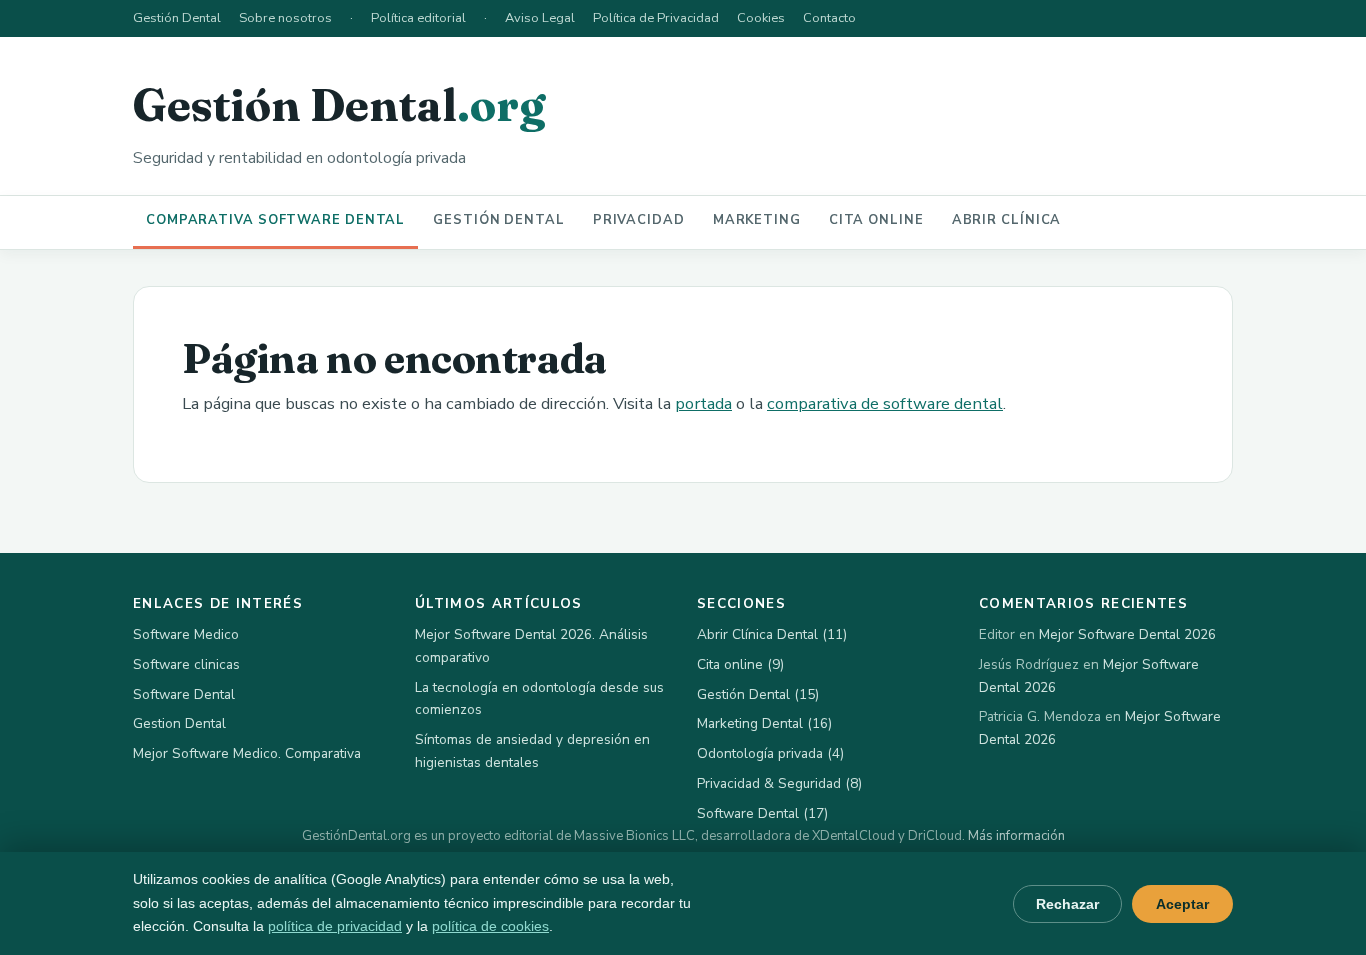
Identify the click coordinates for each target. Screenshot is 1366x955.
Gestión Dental (177, 18)
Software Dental (184, 694)
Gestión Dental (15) (758, 694)
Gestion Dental (179, 723)
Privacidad (639, 220)
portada (703, 403)
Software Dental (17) (762, 813)
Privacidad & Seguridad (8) (779, 783)
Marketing (757, 220)
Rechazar (1067, 904)
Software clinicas (186, 664)
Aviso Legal (540, 18)
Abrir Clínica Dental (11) (772, 634)
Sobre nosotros (285, 18)
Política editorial (418, 18)
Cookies (761, 18)
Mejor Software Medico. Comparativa (247, 753)
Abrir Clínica (1007, 220)
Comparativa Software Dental (275, 220)
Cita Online (876, 220)
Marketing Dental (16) (764, 723)
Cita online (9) (740, 664)
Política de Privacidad (656, 18)
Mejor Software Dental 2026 (1127, 634)
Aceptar (1182, 904)
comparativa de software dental (885, 403)
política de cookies (490, 926)
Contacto (829, 18)
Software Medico (186, 634)
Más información (1016, 836)
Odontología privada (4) (770, 753)
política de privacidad (335, 926)
